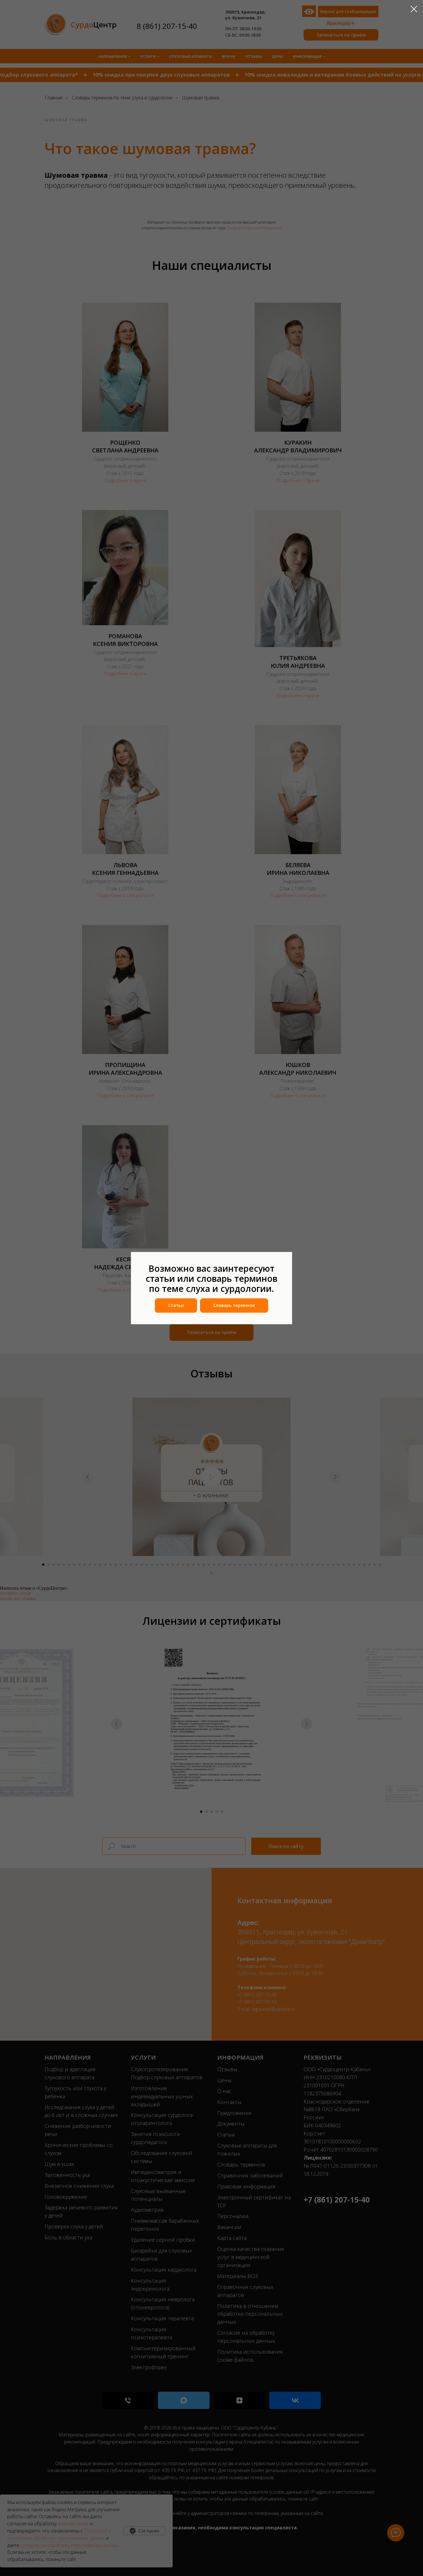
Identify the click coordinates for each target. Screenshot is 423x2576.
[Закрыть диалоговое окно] (414, 9)
